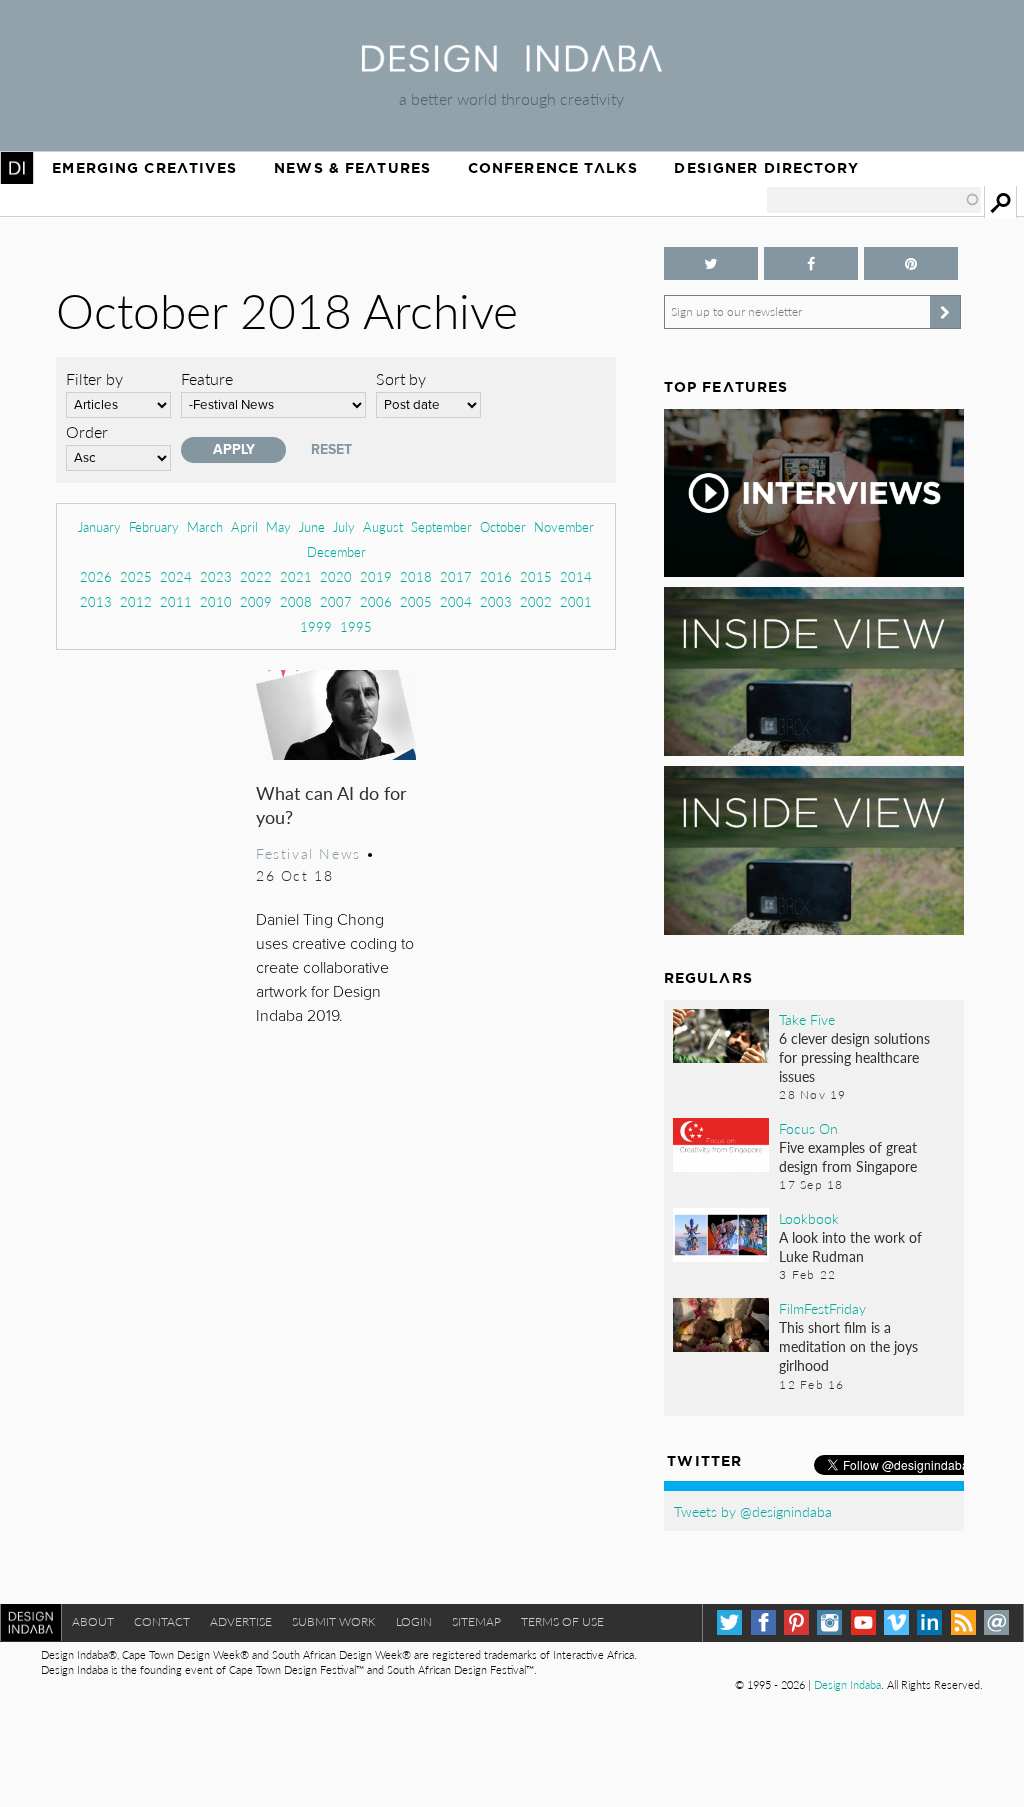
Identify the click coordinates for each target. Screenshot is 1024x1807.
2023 (216, 576)
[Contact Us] (996, 1622)
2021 (296, 576)
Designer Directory (766, 168)
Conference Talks (553, 168)
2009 (256, 601)
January (99, 526)
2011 (176, 601)
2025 (136, 576)
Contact (162, 1621)
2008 (296, 601)
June (312, 526)
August (383, 526)
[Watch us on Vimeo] (896, 1622)
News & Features (352, 168)
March (205, 526)
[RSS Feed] (963, 1622)
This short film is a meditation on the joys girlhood (848, 1346)
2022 (256, 576)
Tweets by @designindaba (753, 1511)
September (441, 526)
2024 (176, 576)
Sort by (401, 378)
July (344, 526)
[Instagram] (829, 1622)
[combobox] (874, 200)
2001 (576, 601)
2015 (536, 576)
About (93, 1621)
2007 (336, 601)
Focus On (808, 1128)
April (244, 526)
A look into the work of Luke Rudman (850, 1246)
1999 (316, 626)
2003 (496, 601)
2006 (376, 601)
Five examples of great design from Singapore (848, 1156)
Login (414, 1621)
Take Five (807, 1019)
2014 (576, 576)
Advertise (241, 1621)
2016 (496, 576)
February (154, 526)
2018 (416, 576)
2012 (136, 601)
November (564, 526)
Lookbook (809, 1218)
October (503, 526)
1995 (356, 626)
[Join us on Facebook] (811, 263)
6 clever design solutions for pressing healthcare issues (854, 1057)
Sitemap (476, 1621)
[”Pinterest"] (911, 263)
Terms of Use (562, 1621)
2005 (416, 601)
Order (87, 431)
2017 (456, 576)
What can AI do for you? (331, 804)
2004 (456, 601)
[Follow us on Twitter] (711, 263)
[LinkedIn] (929, 1622)
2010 (216, 601)
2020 (336, 576)
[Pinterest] (796, 1622)
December (336, 551)
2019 (376, 576)
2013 (96, 601)
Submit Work (334, 1621)
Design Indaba (847, 1684)
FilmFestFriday (822, 1308)
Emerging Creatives (144, 168)
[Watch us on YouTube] (863, 1622)
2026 (96, 576)
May (278, 526)
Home (17, 168)
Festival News (308, 853)
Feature (207, 378)
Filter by (94, 378)
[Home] (512, 65)
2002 (536, 601)
